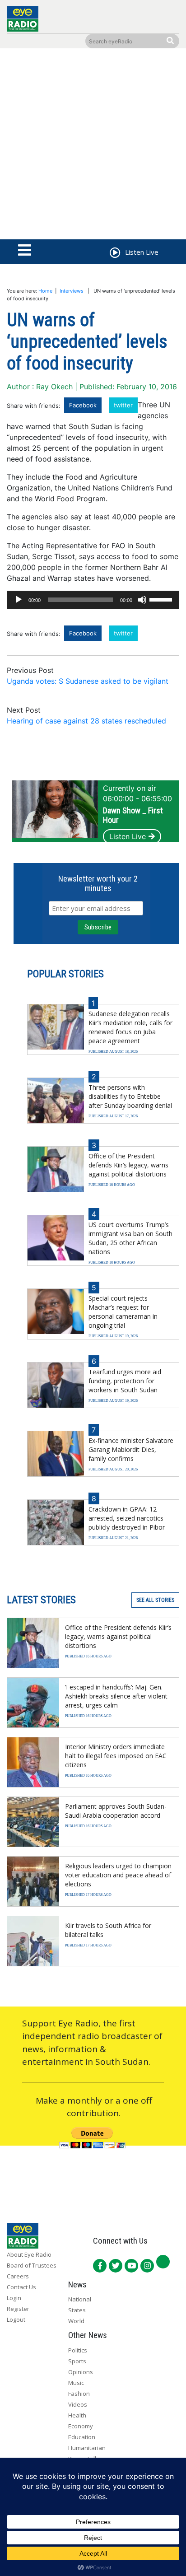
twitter (123, 405)
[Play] (19, 600)
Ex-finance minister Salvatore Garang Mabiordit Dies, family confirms (131, 1449)
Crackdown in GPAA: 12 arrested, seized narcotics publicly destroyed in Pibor (127, 1518)
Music (76, 2383)
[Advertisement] (93, 146)
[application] (93, 600)
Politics (78, 2350)
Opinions (81, 2372)
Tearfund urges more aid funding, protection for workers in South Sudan (125, 1381)
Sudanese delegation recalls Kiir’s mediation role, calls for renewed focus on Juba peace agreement (130, 1027)
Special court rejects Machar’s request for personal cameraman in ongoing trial (123, 1312)
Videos (78, 2404)
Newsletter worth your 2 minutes (98, 883)
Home (45, 291)
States (77, 2310)
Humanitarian (87, 2448)
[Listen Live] (114, 254)
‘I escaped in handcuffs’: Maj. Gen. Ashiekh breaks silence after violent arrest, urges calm (116, 1696)
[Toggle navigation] (25, 251)
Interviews (72, 291)
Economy (81, 2426)
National (80, 2299)
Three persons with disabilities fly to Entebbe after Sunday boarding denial (130, 1096)
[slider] (162, 599)
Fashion (79, 2394)
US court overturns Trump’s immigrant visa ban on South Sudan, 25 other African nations (130, 1238)
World (76, 2321)
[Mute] (142, 600)
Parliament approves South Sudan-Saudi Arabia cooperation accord (116, 1811)
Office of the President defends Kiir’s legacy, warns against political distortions (128, 1165)
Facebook (83, 405)
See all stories (155, 1600)
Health (77, 2415)
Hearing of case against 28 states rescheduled (86, 721)
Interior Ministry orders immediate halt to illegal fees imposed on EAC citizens (116, 1756)
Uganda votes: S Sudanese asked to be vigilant (88, 681)
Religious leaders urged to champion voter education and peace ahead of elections (118, 1875)
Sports (77, 2361)
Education (82, 2437)
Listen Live (128, 836)
